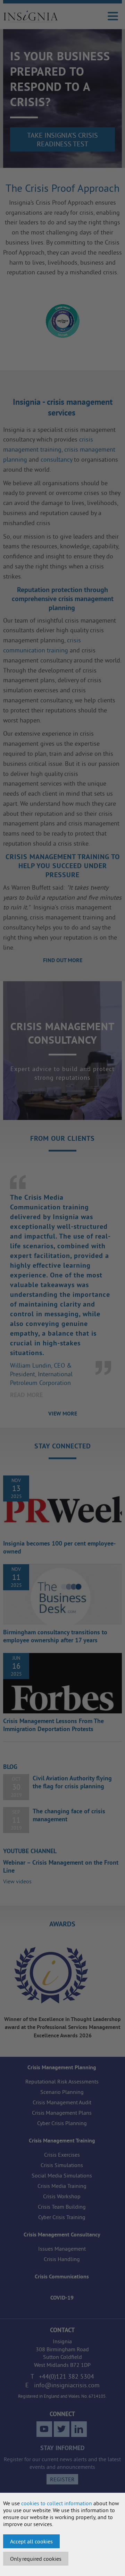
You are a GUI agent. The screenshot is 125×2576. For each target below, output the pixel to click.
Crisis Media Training (62, 2186)
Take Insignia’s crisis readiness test (62, 139)
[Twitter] (62, 2429)
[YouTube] (44, 2429)
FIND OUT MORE (63, 960)
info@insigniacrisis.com (67, 2385)
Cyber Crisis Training (62, 2217)
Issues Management (62, 2249)
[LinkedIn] (79, 2429)
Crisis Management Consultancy (62, 2235)
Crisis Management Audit (62, 2102)
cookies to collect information (57, 2503)
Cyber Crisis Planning (62, 2123)
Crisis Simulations (62, 2165)
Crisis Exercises (62, 2155)
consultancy (56, 459)
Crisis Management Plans (62, 2113)
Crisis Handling (62, 2259)
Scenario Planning (62, 2092)
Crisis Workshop (62, 2196)
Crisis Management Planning (62, 2067)
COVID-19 (62, 2298)
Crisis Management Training (62, 2141)
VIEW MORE (63, 1414)
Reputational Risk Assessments (62, 2081)
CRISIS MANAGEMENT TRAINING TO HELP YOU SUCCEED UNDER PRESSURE (63, 866)
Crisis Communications (62, 2277)
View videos (17, 1881)
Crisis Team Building (62, 2207)
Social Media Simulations (62, 2175)
